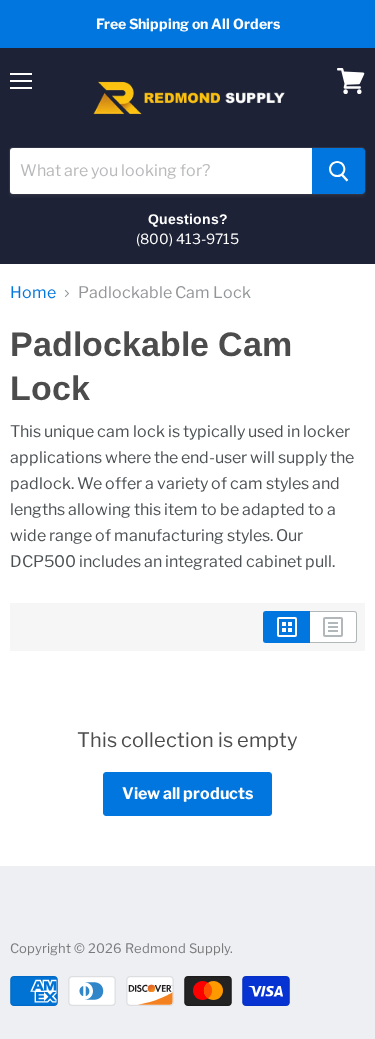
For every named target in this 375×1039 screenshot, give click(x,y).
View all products (187, 793)
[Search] (338, 171)
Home (33, 293)
